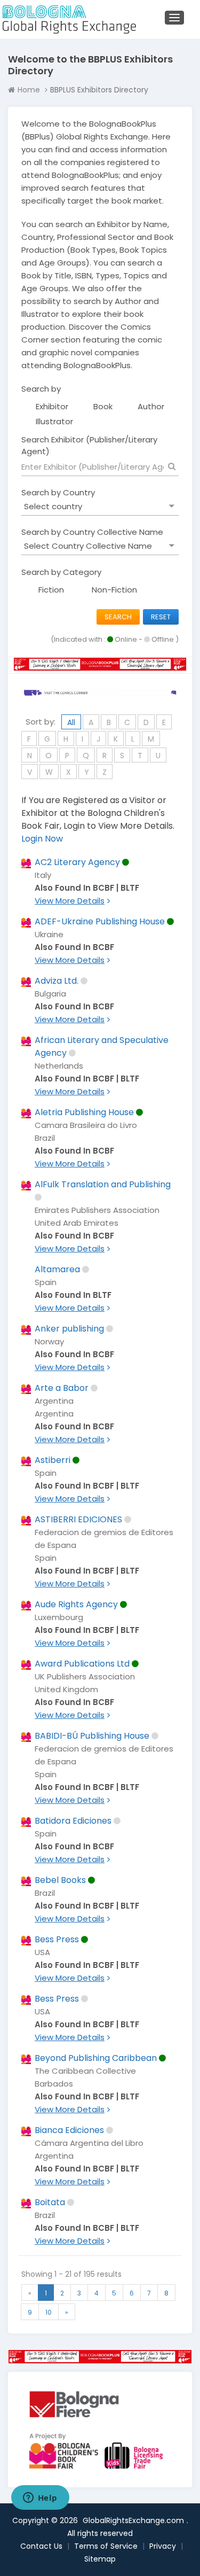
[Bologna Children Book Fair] (88, 2451)
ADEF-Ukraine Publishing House (100, 921)
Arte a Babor (62, 1388)
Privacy (163, 2546)
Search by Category (61, 572)
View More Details (70, 901)
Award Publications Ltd (82, 1664)
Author (151, 406)
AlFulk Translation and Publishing (103, 1184)
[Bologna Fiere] (74, 2404)
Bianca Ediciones (69, 2130)
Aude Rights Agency (76, 1604)
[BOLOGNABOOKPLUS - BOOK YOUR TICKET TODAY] (100, 2357)
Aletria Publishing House (84, 1112)
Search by (41, 389)
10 (49, 2312)
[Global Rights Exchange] (67, 20)
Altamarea (57, 1269)
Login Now (42, 839)
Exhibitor (52, 406)
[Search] (172, 466)
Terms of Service (106, 2546)
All (71, 722)
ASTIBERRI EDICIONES (78, 1519)
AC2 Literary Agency (77, 862)
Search (118, 617)
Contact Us (41, 2546)
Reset (161, 617)
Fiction (51, 590)
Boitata (50, 2202)
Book (103, 406)
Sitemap (100, 2559)
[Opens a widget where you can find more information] (40, 2499)
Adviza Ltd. (57, 981)
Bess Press (57, 1939)
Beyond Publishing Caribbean (96, 2058)
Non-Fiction (114, 590)
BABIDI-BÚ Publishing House (92, 1736)
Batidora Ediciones (73, 1821)
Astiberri (53, 1460)
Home (29, 90)
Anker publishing (69, 1329)
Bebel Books (60, 1880)
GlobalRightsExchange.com (133, 2520)
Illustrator (54, 421)
